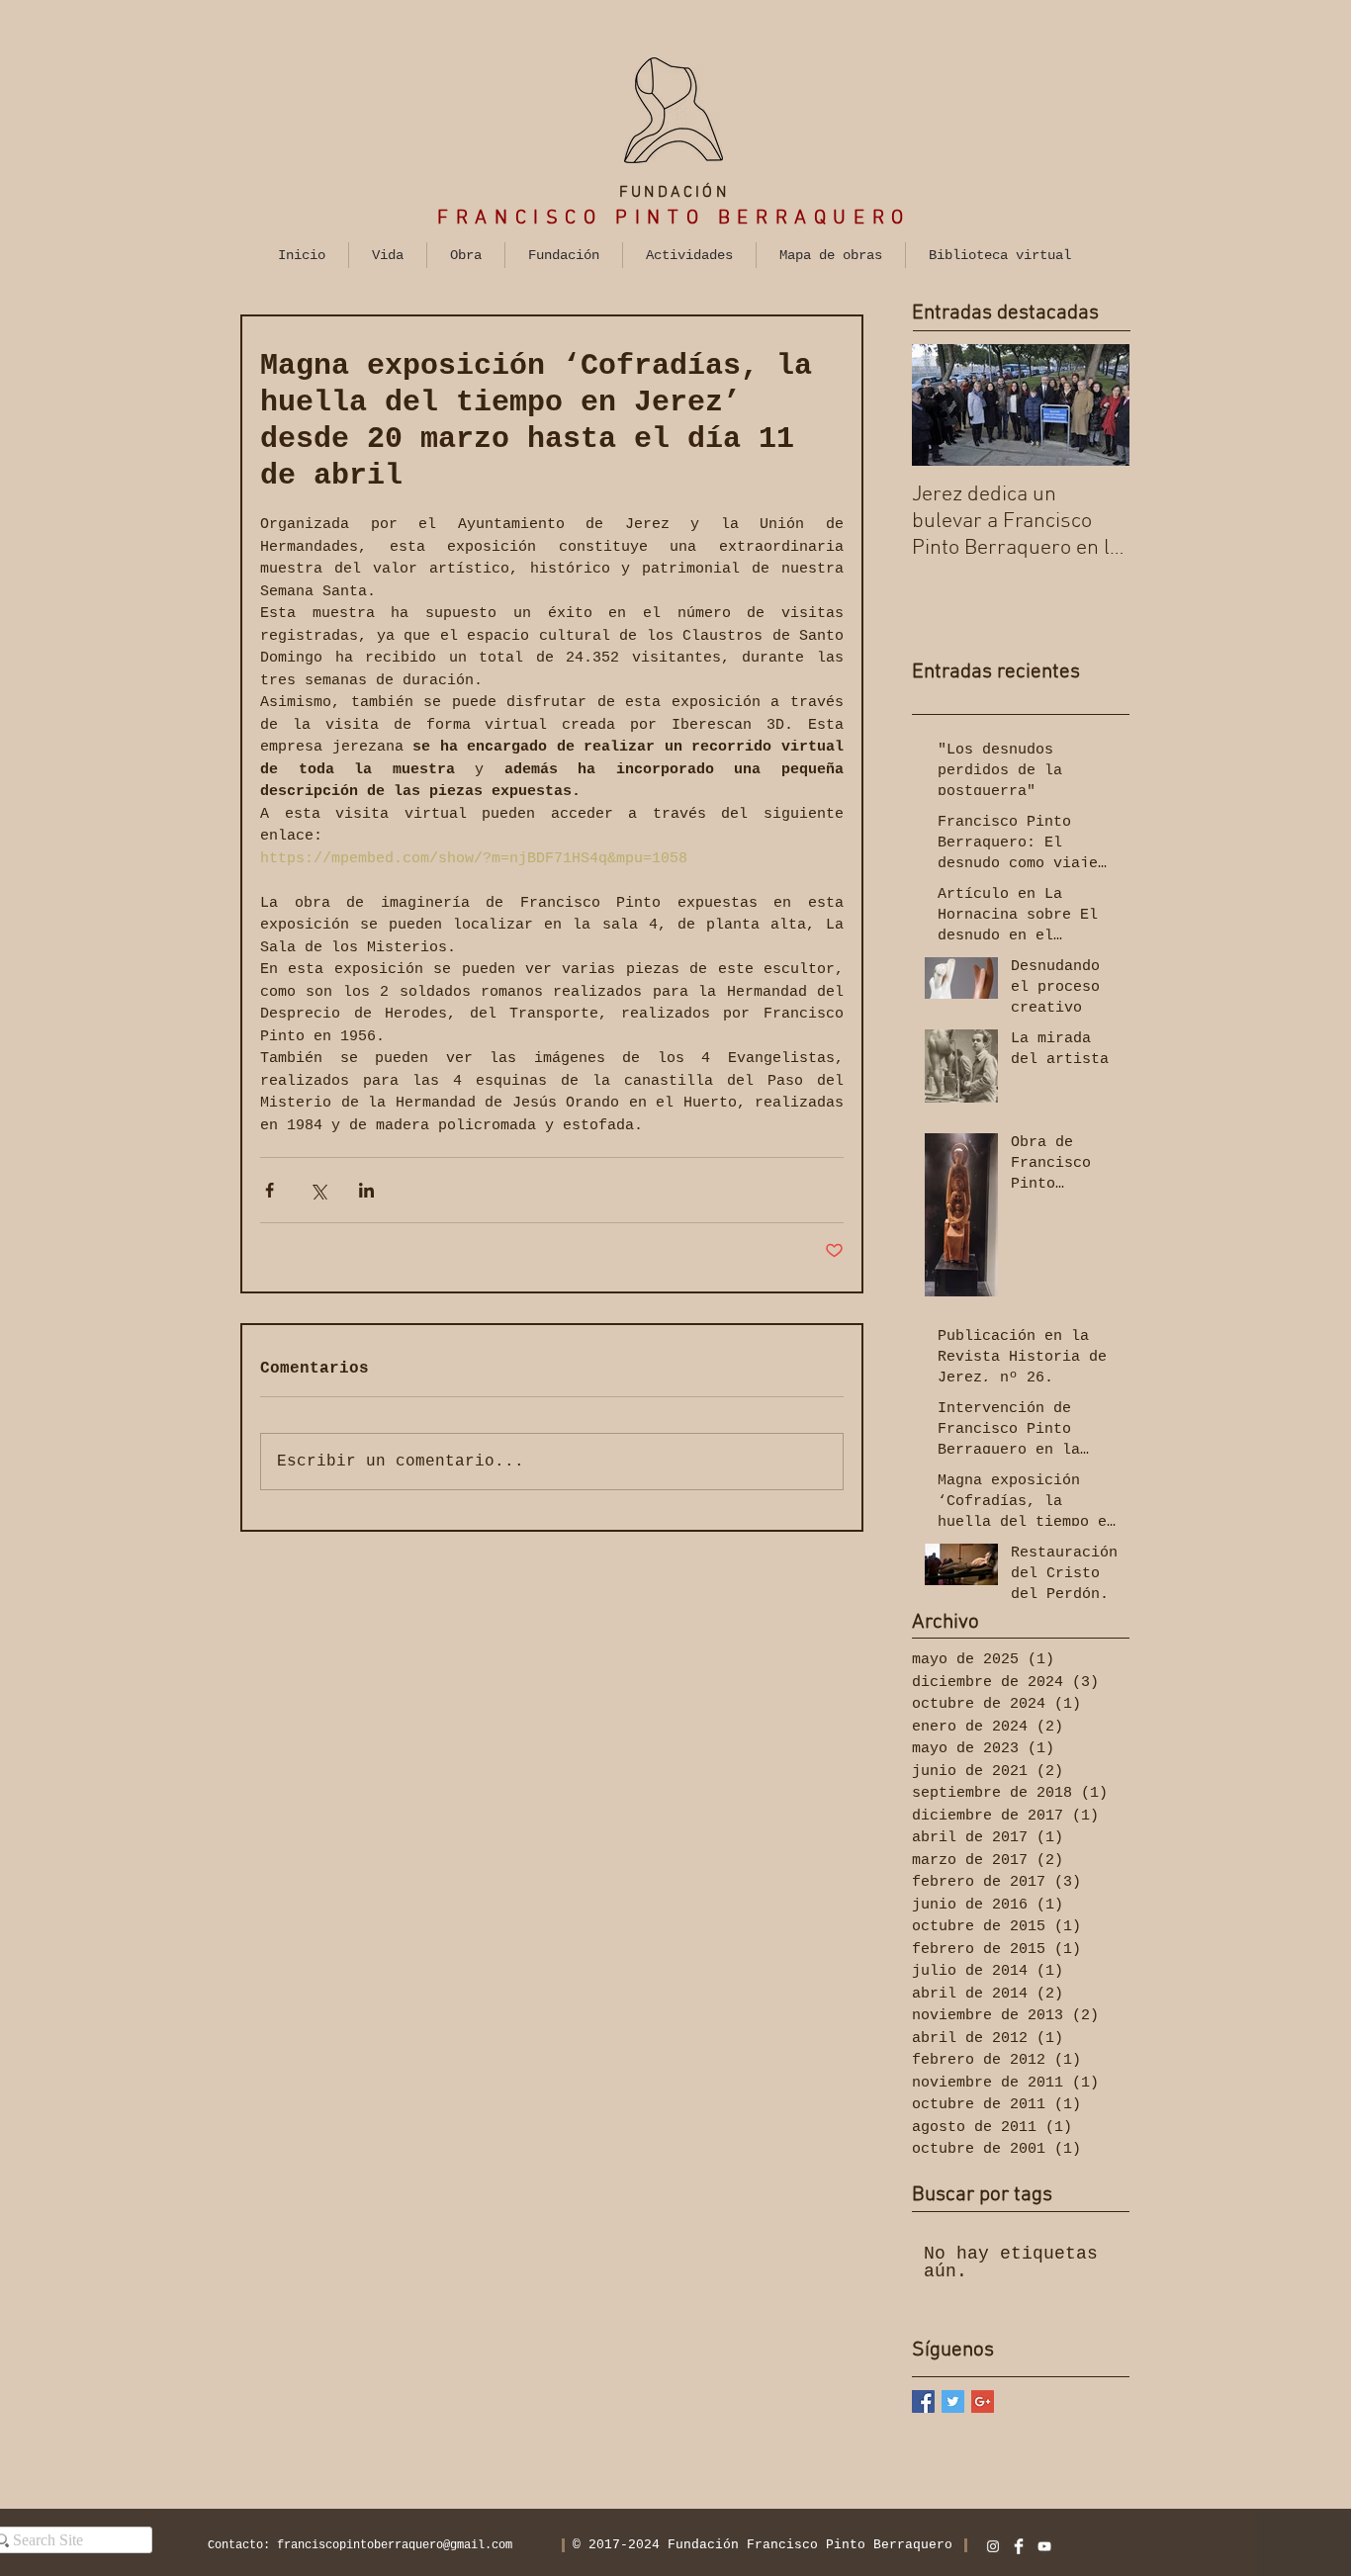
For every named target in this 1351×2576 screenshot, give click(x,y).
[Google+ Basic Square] (983, 2401)
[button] (388, 255)
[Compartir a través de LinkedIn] (366, 1190)
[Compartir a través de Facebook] (270, 1190)
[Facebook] (1019, 2546)
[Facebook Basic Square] (923, 2401)
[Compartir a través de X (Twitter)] (318, 1190)
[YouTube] (1044, 2546)
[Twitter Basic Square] (953, 2401)
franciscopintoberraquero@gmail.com (395, 2545)
